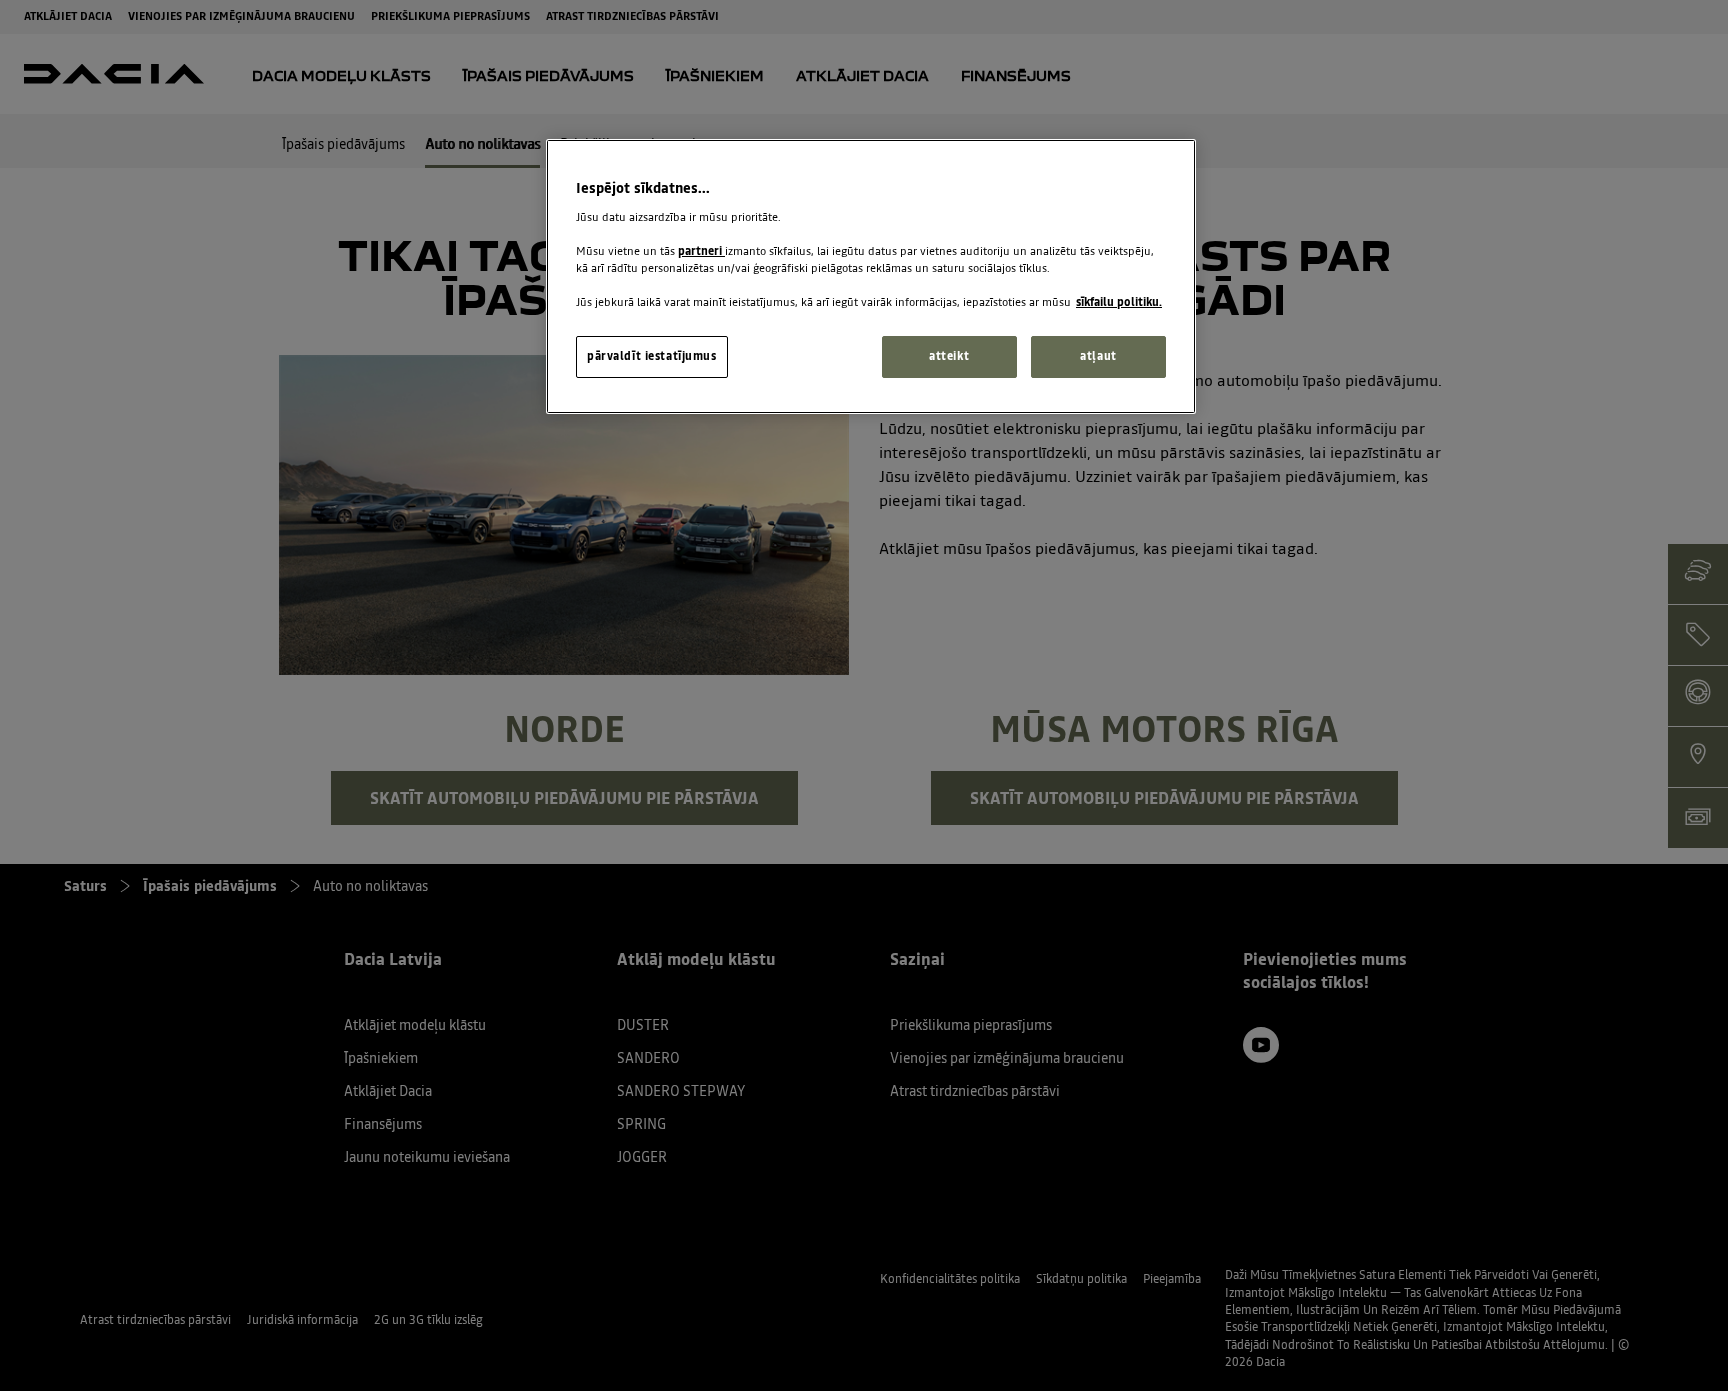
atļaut (1098, 356)
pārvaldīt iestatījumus (652, 356)
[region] (871, 276)
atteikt (949, 356)
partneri (701, 251)
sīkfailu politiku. (1119, 302)
